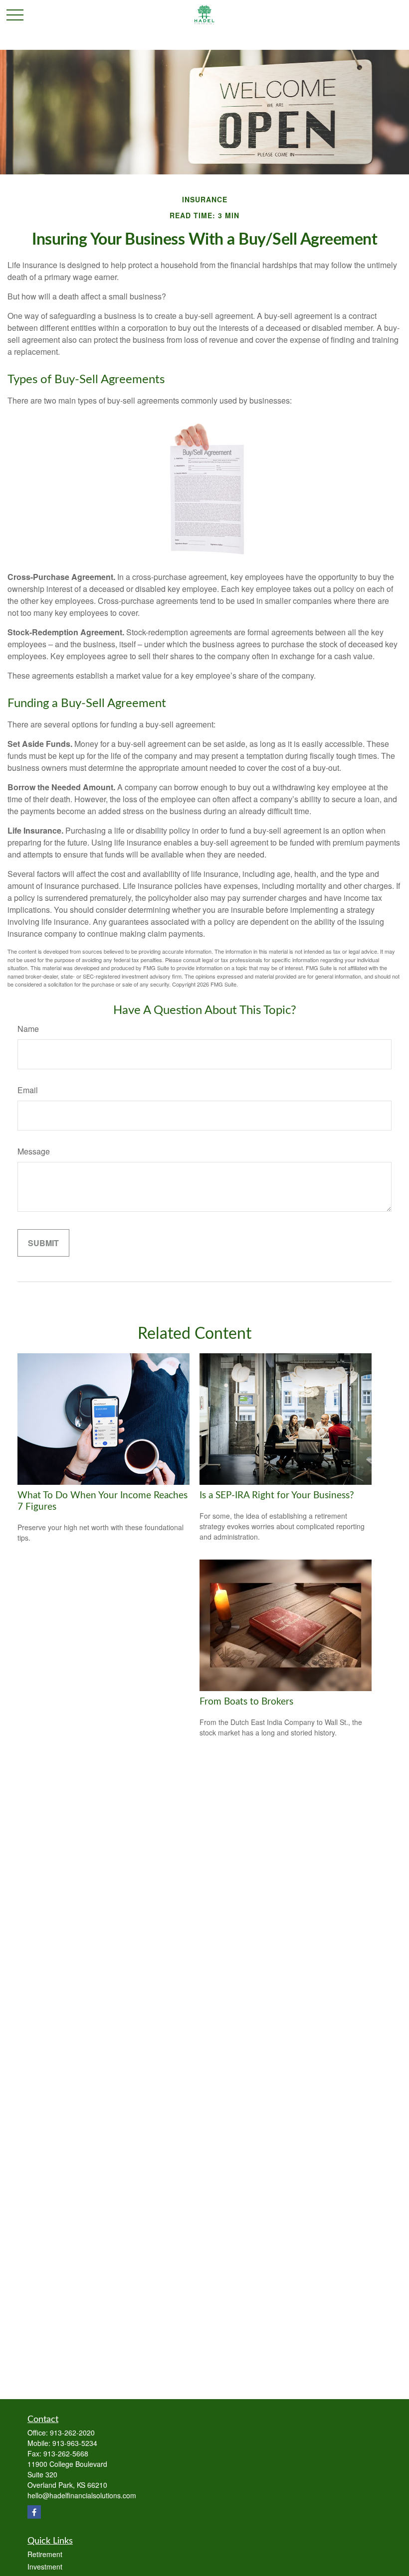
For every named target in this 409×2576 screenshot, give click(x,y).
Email (28, 1090)
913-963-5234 (75, 2443)
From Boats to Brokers (246, 1702)
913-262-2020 (72, 2433)
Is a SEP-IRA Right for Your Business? (277, 1496)
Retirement (45, 2554)
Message (34, 1151)
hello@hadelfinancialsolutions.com (82, 2495)
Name (28, 1029)
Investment (45, 2567)
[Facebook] (34, 2512)
